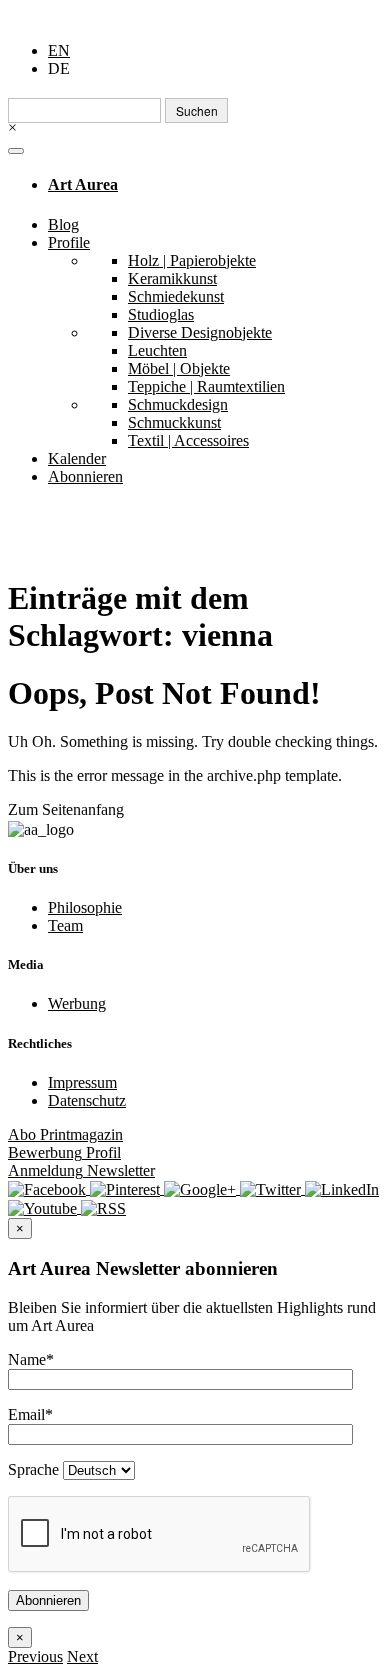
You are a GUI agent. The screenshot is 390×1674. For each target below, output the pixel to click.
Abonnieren (85, 476)
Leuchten (157, 350)
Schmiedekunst (176, 296)
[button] (35, 1656)
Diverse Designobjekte (200, 332)
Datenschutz (87, 1100)
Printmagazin (65, 1134)
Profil (64, 1152)
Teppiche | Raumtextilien (206, 386)
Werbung (77, 1003)
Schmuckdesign (178, 404)
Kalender (77, 458)
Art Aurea (83, 184)
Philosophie (85, 907)
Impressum (82, 1082)
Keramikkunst (172, 278)
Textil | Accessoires (188, 440)
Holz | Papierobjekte (192, 260)
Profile (69, 242)
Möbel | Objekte (179, 368)
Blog (63, 224)
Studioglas (161, 314)
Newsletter (81, 1170)
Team (65, 925)
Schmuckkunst (174, 422)
